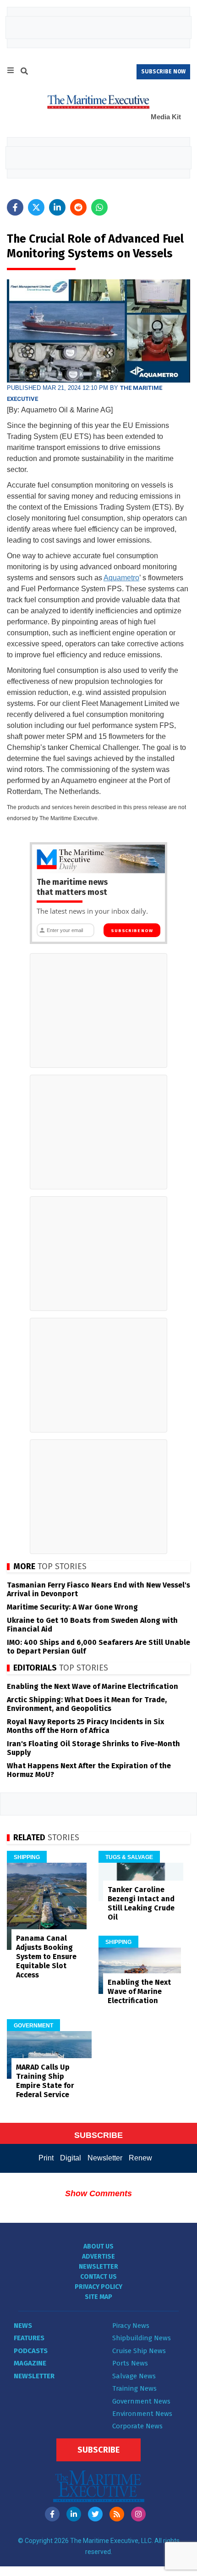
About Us (98, 2246)
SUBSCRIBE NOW (163, 72)
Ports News (130, 2363)
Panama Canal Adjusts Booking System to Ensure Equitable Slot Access (46, 1957)
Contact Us (98, 2277)
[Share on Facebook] (15, 207)
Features (29, 2338)
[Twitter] (95, 2514)
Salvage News (134, 2376)
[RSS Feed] (117, 2514)
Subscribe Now (132, 931)
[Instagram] (138, 2514)
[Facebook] (52, 2514)
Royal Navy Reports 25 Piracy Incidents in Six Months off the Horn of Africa (85, 1726)
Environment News (142, 2414)
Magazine (30, 2363)
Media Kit (166, 117)
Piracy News (131, 2326)
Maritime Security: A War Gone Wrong (72, 1607)
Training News (134, 2388)
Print (46, 2158)
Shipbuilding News (142, 2338)
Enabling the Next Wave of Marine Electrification (93, 1686)
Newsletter (105, 2158)
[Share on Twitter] (36, 207)
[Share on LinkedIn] (57, 207)
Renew (140, 2158)
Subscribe (98, 2450)
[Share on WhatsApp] (99, 207)
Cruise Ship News (139, 2351)
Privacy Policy (98, 2287)
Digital (71, 2158)
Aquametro (121, 578)
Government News (141, 2401)
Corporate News (137, 2426)
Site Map (98, 2297)
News (23, 2326)
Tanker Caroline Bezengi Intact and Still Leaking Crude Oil (141, 1903)
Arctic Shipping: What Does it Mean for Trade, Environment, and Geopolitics (87, 1704)
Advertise (98, 2257)
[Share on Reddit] (78, 207)
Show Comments (98, 2193)
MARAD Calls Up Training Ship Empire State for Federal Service (45, 2081)
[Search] (24, 72)
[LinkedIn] (74, 2514)
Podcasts (31, 2351)
